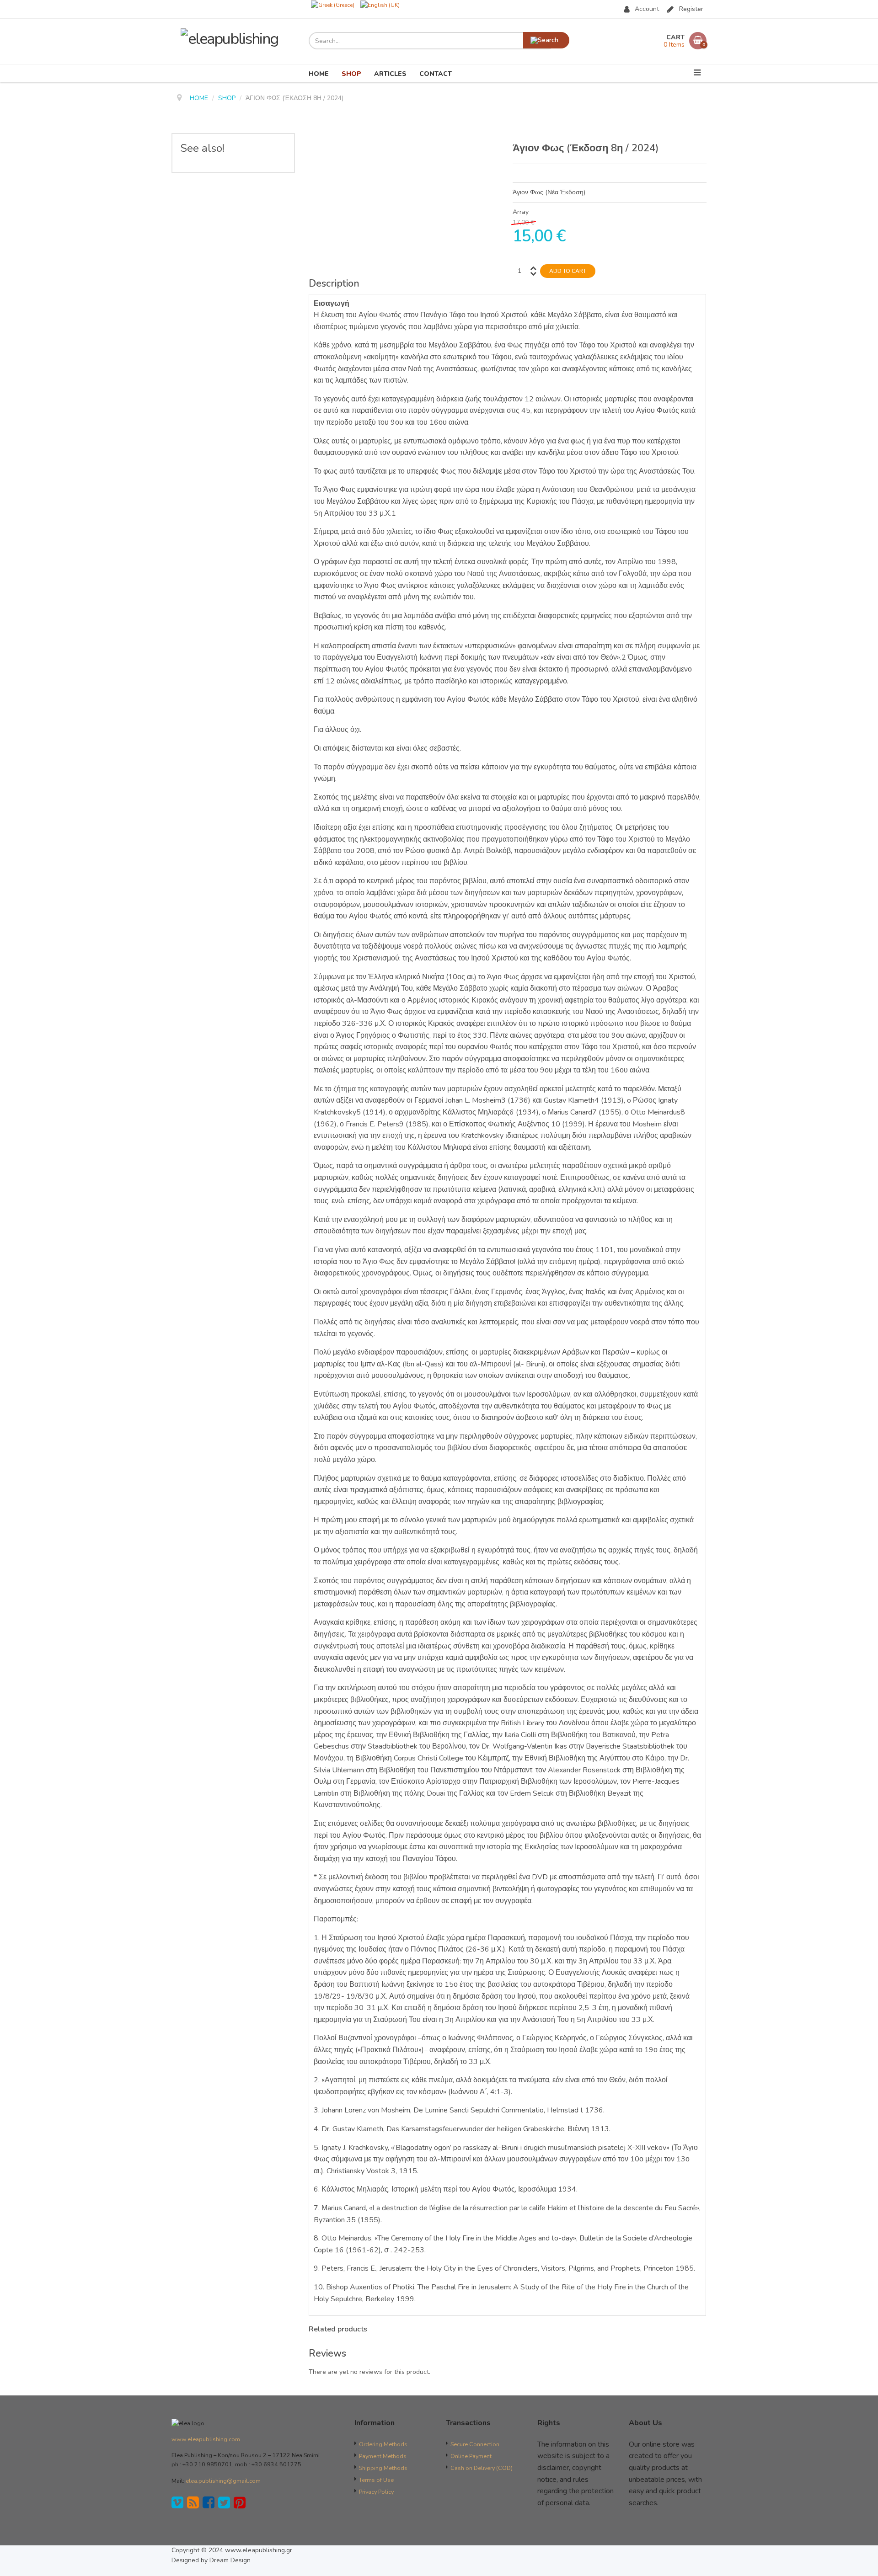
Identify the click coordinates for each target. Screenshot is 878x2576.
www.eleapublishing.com (206, 2439)
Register (691, 9)
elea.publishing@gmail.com (223, 2481)
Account (647, 9)
